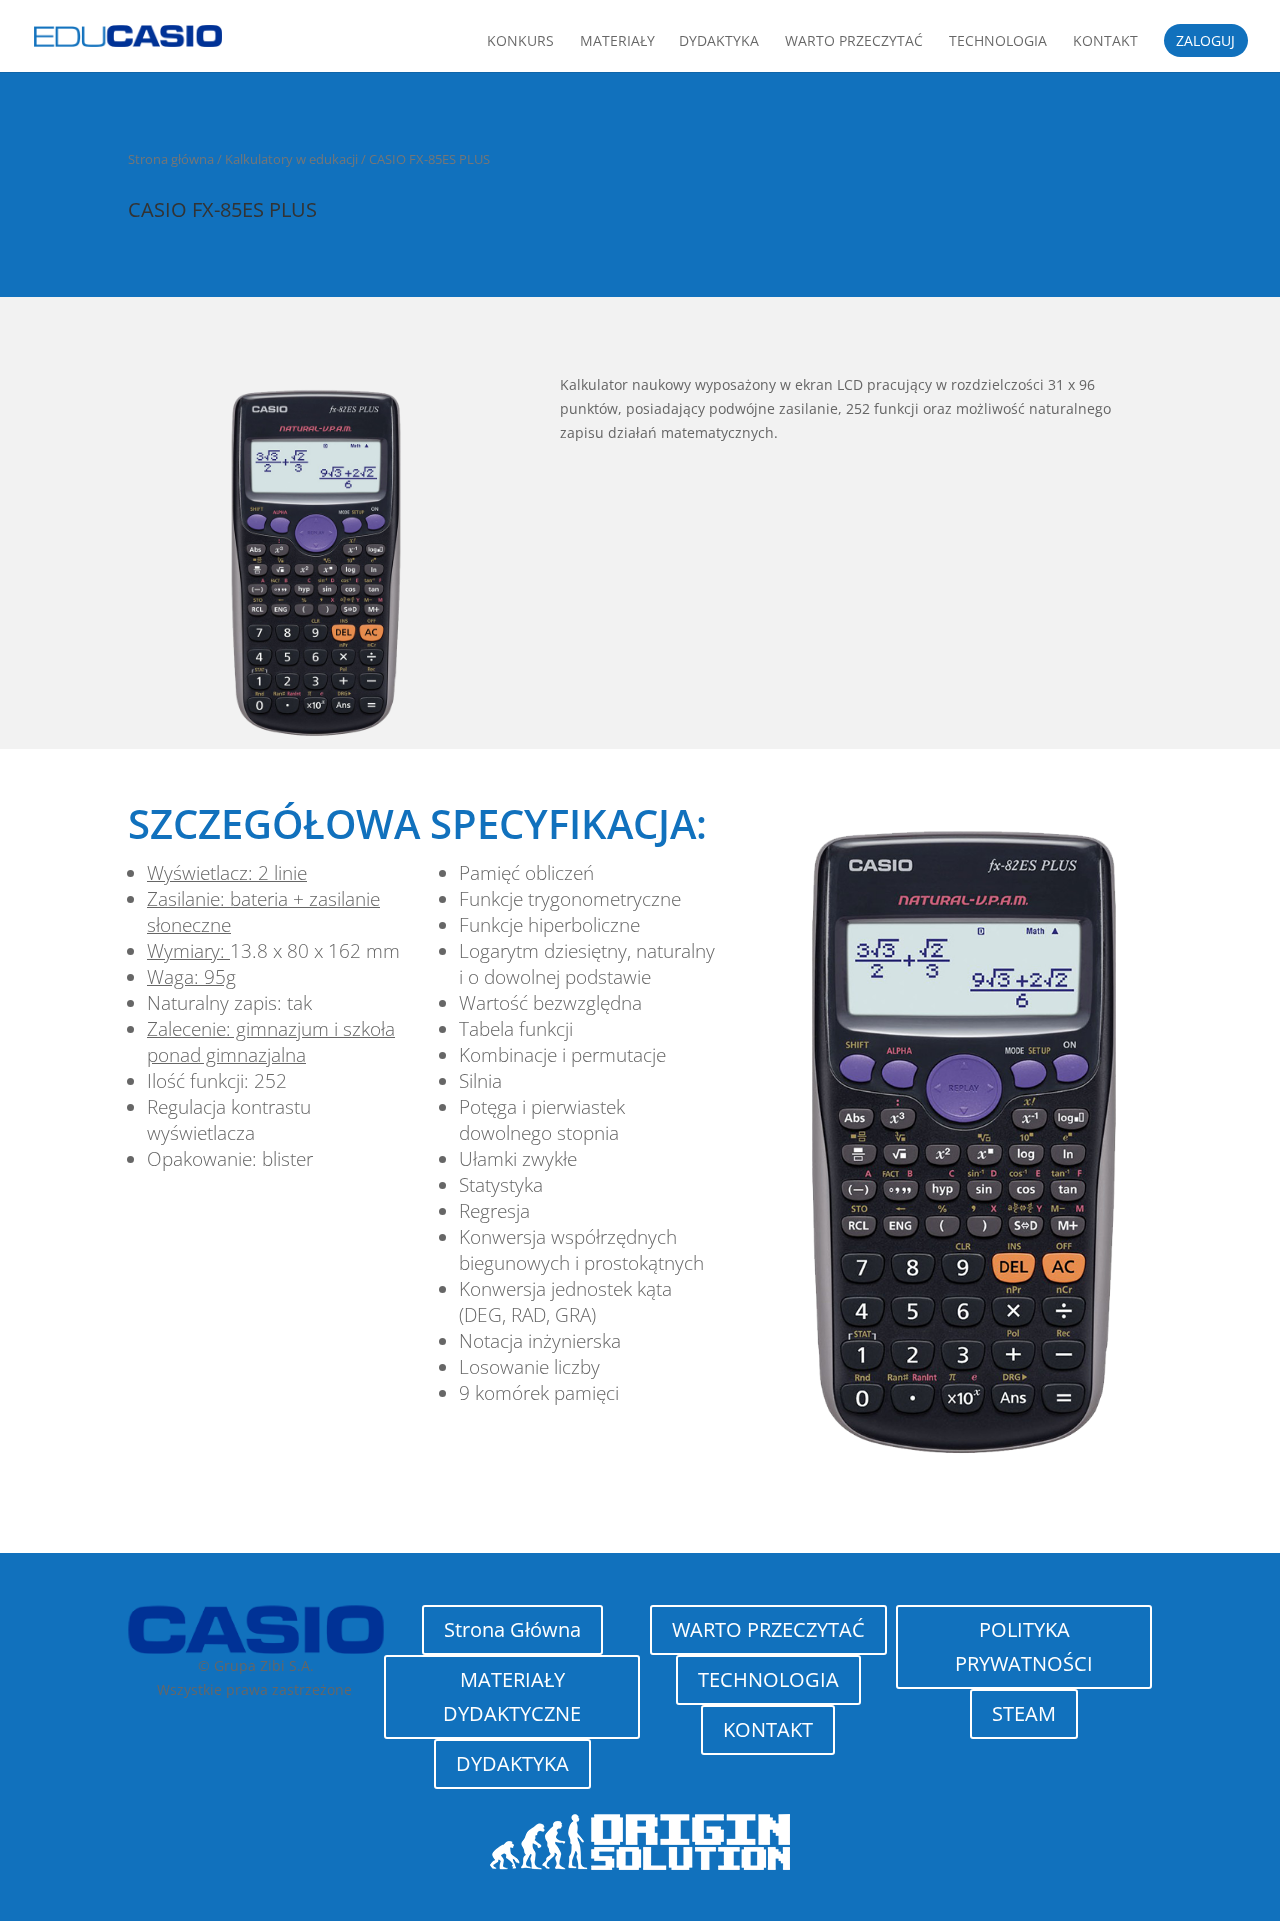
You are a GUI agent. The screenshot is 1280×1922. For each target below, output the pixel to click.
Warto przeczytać (854, 42)
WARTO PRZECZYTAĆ (768, 1629)
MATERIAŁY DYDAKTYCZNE (512, 1696)
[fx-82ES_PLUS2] (964, 1471)
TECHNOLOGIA (768, 1679)
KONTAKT (768, 1729)
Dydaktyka (719, 42)
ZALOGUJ (1205, 42)
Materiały (617, 42)
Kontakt (1105, 42)
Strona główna (171, 159)
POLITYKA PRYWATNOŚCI (1024, 1646)
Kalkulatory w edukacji (291, 159)
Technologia (998, 42)
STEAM (1024, 1713)
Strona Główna (512, 1629)
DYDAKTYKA (512, 1763)
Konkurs (520, 42)
